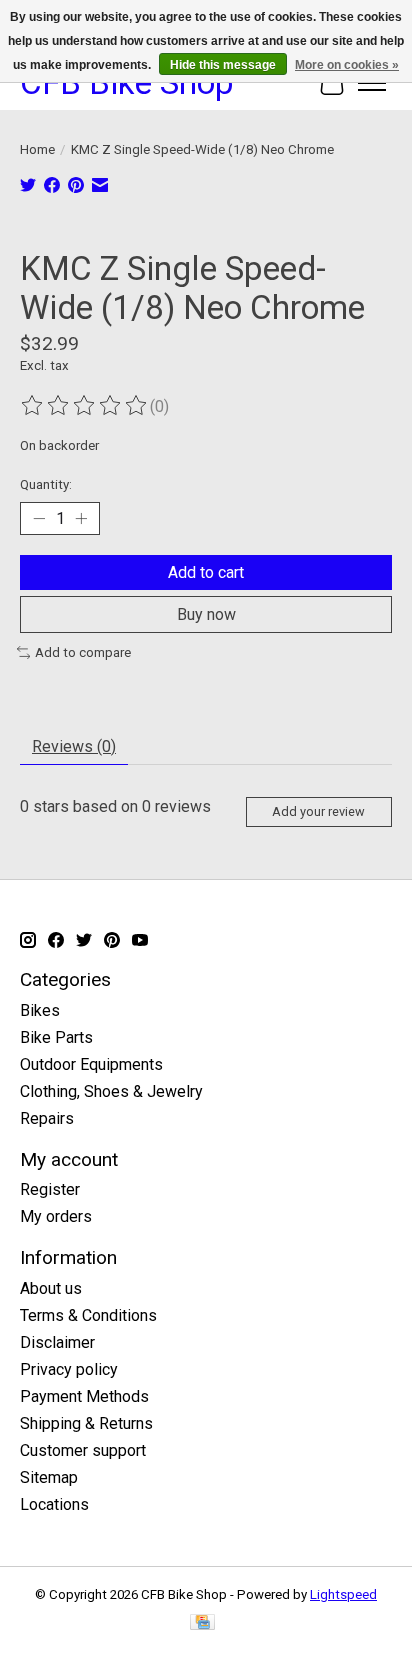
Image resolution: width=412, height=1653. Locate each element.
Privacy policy (69, 1369)
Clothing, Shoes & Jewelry (111, 1091)
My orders (56, 1216)
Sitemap (49, 1477)
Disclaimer (57, 1342)
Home (37, 149)
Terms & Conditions (88, 1315)
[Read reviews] (85, 406)
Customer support (83, 1450)
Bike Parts (56, 1037)
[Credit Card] (202, 1623)
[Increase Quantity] (81, 518)
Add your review (318, 811)
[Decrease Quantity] (39, 518)
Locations (54, 1504)
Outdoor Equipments (91, 1064)
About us (51, 1288)
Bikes (40, 1010)
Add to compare (83, 652)
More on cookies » (347, 65)
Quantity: (46, 484)
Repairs (47, 1118)
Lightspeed (343, 1594)
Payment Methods (84, 1396)
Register (50, 1189)
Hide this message (223, 65)
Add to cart (206, 572)
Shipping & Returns (86, 1423)
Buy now (206, 614)
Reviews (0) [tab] (74, 746)
